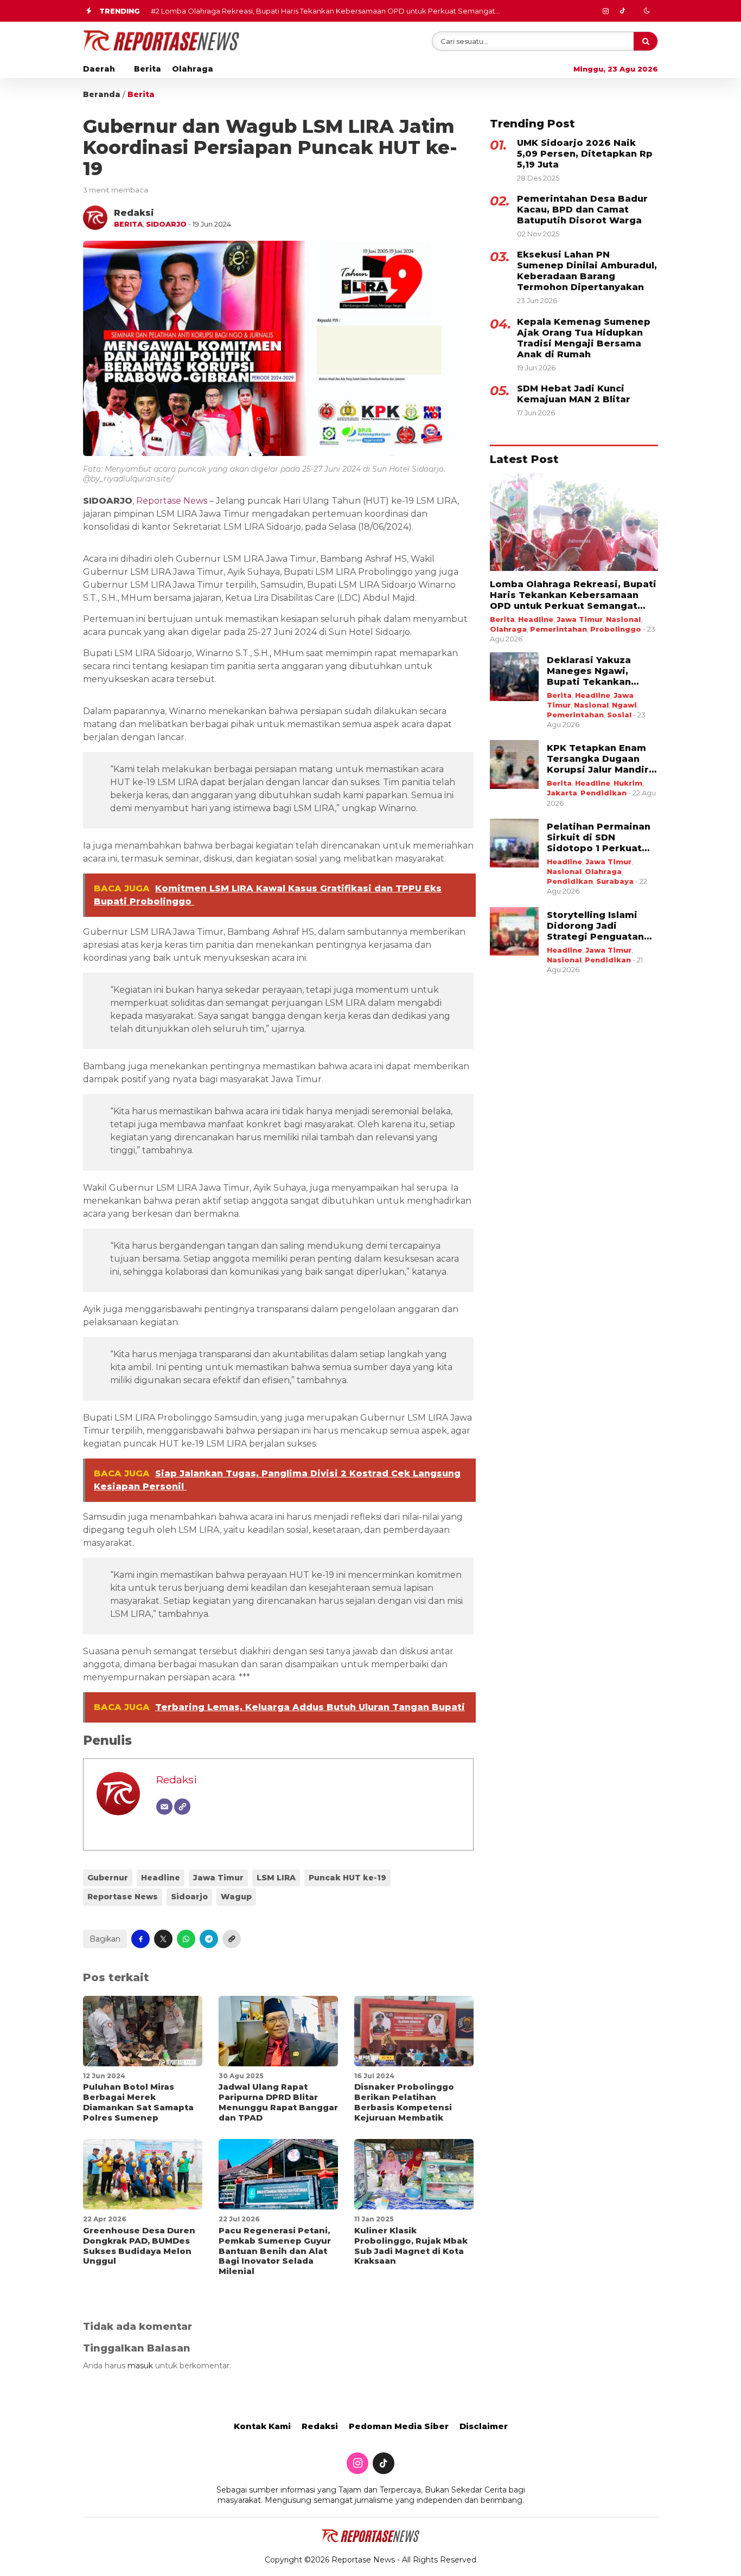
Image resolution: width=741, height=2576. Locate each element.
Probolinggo (616, 629)
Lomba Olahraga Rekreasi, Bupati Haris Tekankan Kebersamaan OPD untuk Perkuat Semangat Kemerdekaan (573, 595)
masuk (140, 2366)
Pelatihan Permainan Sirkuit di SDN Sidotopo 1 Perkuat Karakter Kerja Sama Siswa (599, 838)
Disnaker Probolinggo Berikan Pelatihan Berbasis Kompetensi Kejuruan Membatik (404, 2102)
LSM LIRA (276, 1878)
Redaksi (177, 1780)
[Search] (646, 41)
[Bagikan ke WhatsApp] (186, 1939)
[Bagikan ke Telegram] (209, 1939)
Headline (161, 1878)
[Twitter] (622, 11)
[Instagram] (605, 11)
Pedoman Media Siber (399, 2426)
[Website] (182, 1807)
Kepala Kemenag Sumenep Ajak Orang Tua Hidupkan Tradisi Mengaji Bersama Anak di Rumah (584, 338)
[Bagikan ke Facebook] (140, 1939)
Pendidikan (603, 793)
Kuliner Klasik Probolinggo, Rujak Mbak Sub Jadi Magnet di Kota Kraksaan (411, 2246)
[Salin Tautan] (232, 1939)
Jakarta (562, 793)
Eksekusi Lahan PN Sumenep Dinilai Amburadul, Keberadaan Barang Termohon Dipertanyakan (587, 271)
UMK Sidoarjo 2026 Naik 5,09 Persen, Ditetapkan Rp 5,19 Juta (585, 154)
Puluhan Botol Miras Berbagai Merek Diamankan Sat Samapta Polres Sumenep (138, 2102)
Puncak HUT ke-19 (347, 1878)
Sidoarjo (166, 224)
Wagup (236, 1897)
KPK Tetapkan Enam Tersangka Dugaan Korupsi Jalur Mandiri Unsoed (599, 759)
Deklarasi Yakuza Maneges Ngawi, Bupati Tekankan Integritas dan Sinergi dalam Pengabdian (601, 671)
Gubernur (108, 1878)
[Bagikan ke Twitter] (163, 1939)
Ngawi (624, 705)
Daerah (99, 69)
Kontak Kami (262, 2426)
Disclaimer (484, 2426)
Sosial (619, 715)
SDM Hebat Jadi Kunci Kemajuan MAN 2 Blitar (574, 394)
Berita (148, 69)
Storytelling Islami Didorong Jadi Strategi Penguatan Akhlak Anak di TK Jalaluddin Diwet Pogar (595, 926)
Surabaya (615, 881)
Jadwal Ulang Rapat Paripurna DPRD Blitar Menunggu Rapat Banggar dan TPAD (278, 2102)
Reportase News (123, 1897)
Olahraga (193, 69)
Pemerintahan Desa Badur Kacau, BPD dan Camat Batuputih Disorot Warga (582, 210)
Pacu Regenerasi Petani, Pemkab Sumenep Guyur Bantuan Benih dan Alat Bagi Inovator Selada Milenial (275, 2251)
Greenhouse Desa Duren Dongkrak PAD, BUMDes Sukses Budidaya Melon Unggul (139, 2246)
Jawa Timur (218, 1878)
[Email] (164, 1807)
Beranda (102, 94)
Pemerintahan (558, 629)
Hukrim (628, 783)
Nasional (623, 619)
